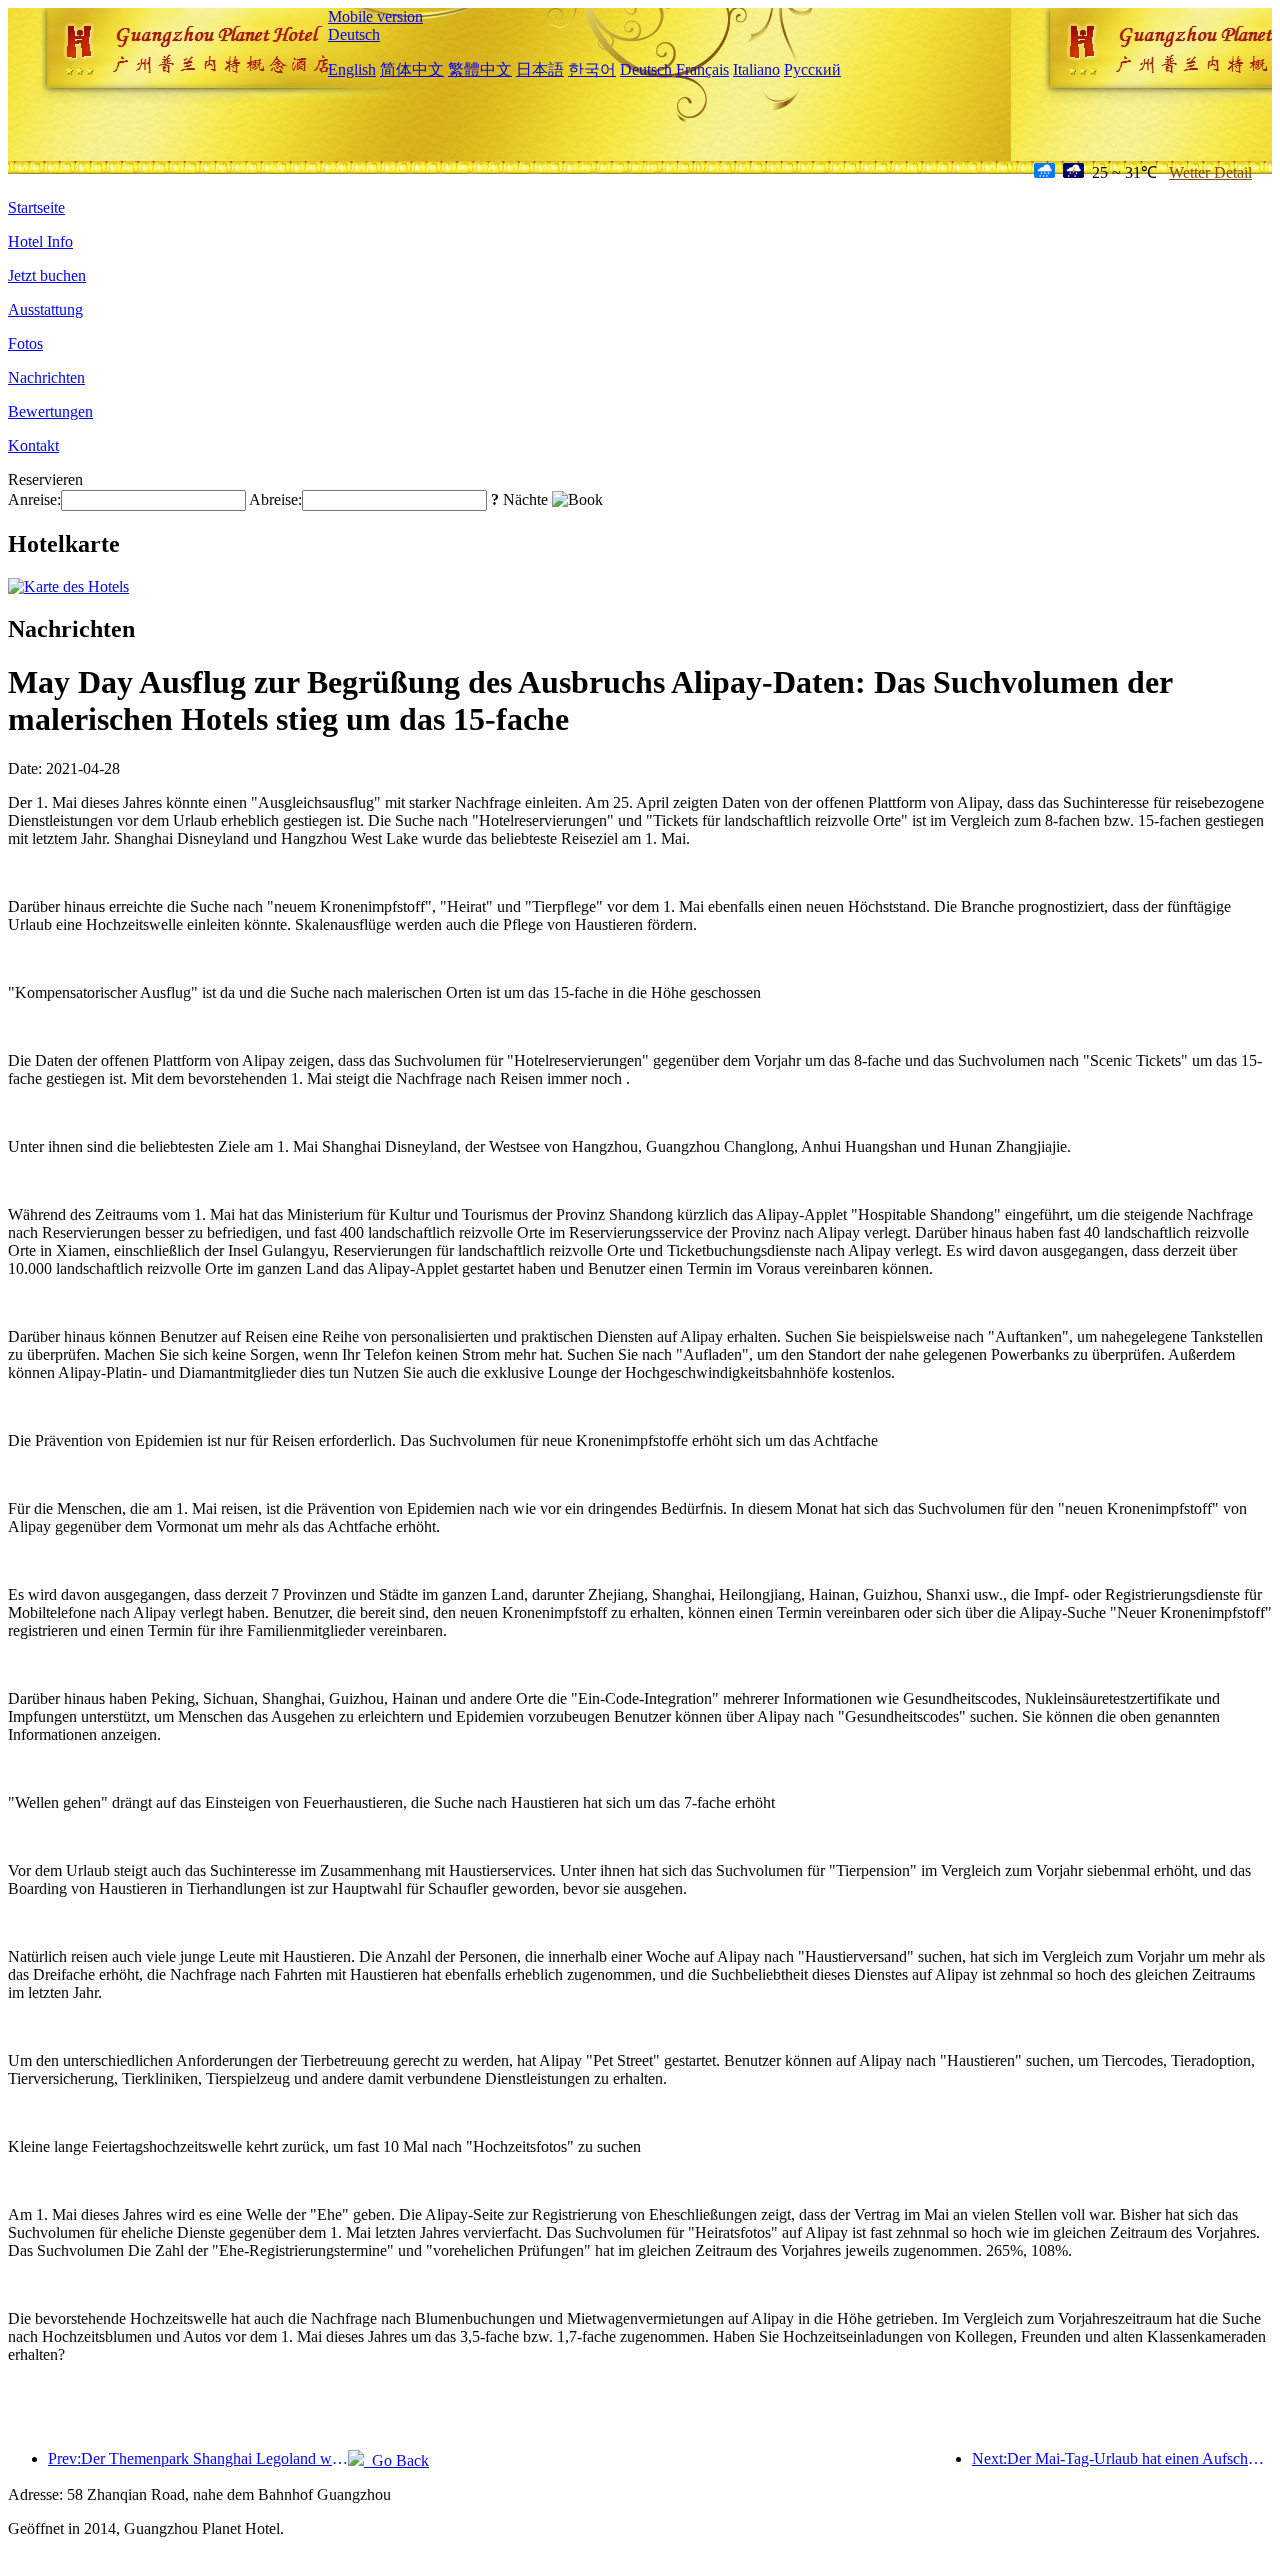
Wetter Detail (1210, 172)
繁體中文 (480, 69)
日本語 (540, 69)
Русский (812, 69)
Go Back (396, 2460)
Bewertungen (50, 411)
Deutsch (354, 34)
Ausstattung (45, 309)
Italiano (756, 69)
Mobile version (375, 16)
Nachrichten (46, 377)
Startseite (36, 207)
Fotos (25, 343)
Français (702, 69)
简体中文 (412, 69)
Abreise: (275, 499)
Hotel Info (40, 241)
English (352, 69)
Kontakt (33, 445)
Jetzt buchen (47, 275)
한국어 (592, 69)
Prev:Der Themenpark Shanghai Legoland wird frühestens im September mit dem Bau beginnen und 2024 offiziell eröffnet (198, 2458)
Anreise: (34, 499)
